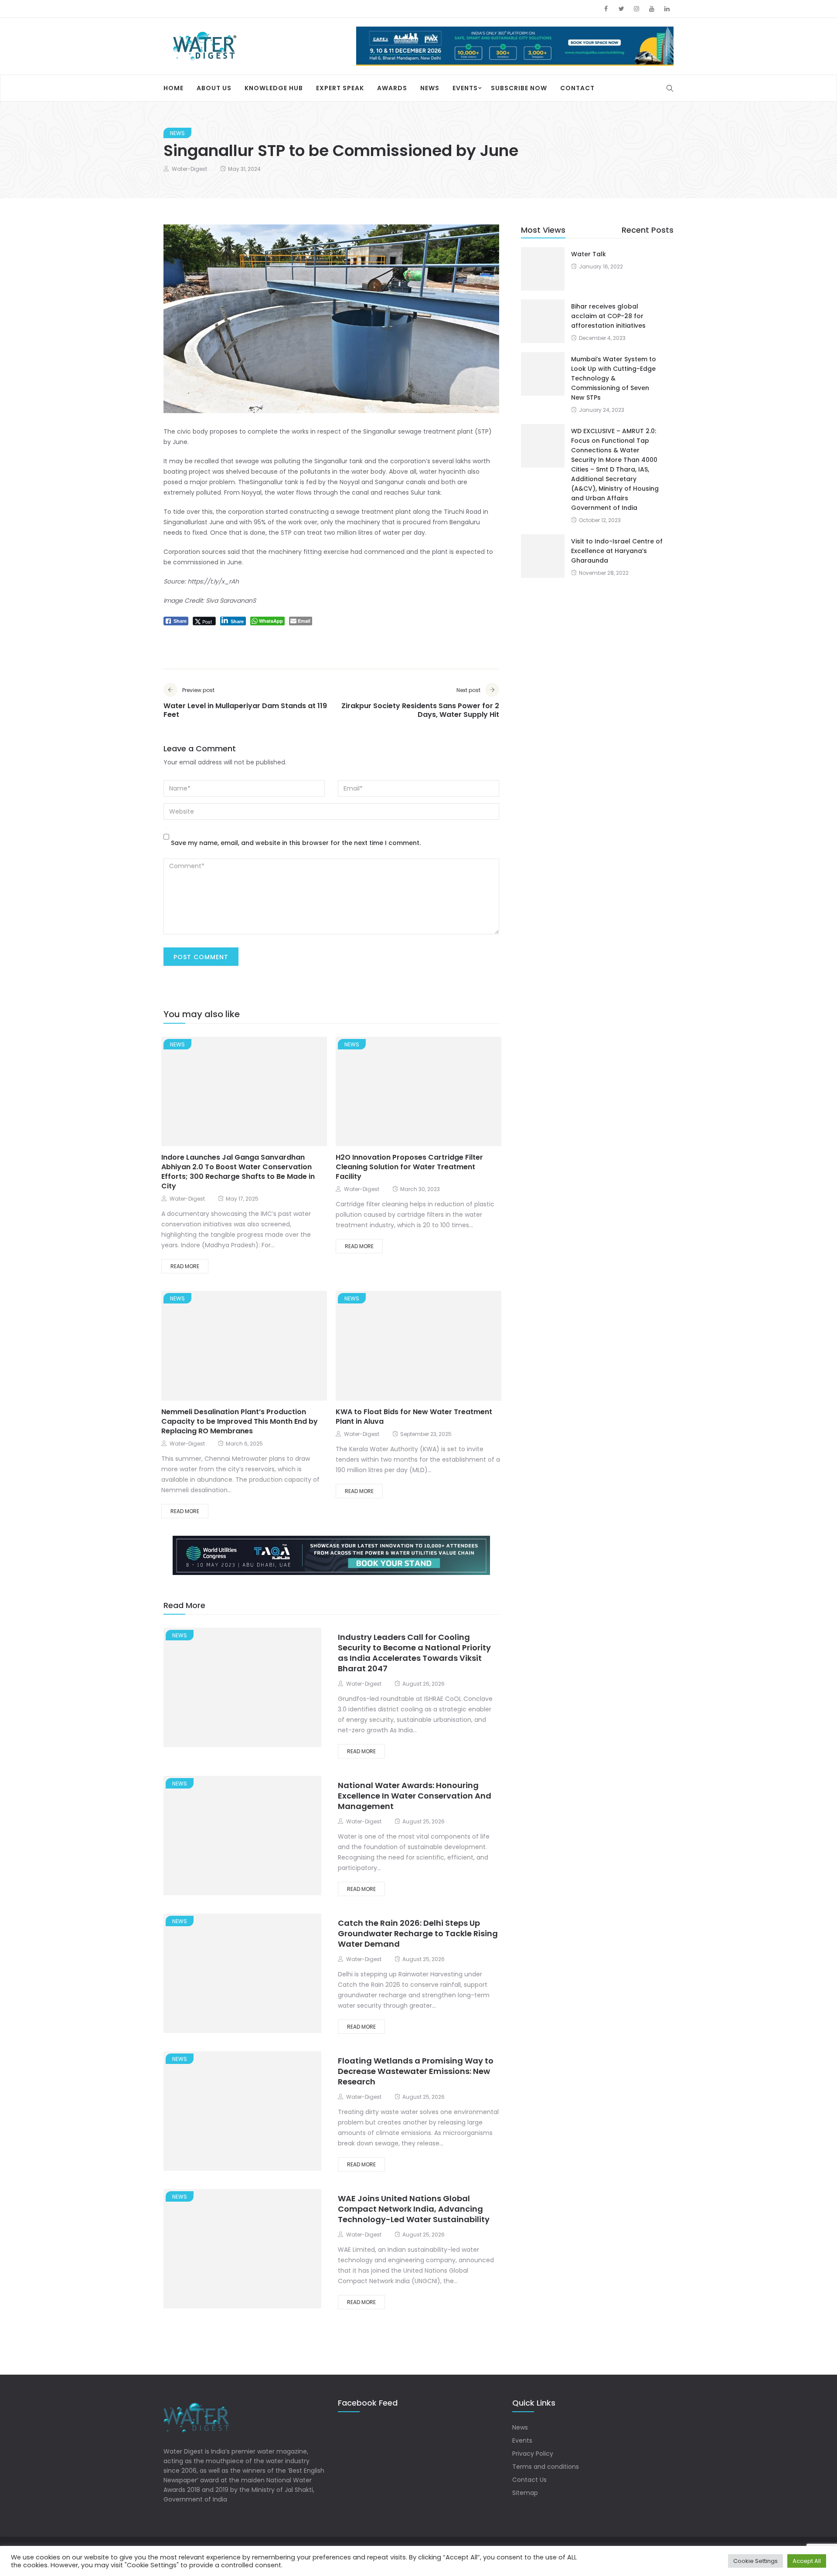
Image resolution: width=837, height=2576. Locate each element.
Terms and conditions (546, 2467)
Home (174, 88)
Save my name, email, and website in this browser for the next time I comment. (296, 843)
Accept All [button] (807, 2561)
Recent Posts (648, 230)
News (430, 88)
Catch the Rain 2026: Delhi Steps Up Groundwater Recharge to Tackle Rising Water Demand (418, 1933)
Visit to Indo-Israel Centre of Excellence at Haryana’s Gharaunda (617, 551)
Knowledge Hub (274, 88)
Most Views (543, 230)
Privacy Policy (533, 2454)
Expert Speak (340, 88)
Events (465, 88)
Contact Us (529, 2480)
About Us (214, 88)
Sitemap (525, 2493)
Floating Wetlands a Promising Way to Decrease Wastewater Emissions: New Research (416, 2071)
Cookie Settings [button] (755, 2561)
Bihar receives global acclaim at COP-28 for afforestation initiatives (608, 316)
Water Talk (589, 254)
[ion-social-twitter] (621, 9)
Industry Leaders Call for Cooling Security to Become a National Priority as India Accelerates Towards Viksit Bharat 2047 (414, 1653)
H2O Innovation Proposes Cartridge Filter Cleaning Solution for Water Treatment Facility (409, 1167)
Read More (185, 1266)
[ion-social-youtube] (652, 9)
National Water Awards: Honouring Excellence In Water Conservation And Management (415, 1796)
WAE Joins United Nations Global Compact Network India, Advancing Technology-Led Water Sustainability (414, 2209)
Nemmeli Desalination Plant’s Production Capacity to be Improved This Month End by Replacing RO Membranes (240, 1421)
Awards (392, 88)
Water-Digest (189, 169)
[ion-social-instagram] (636, 9)
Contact (577, 88)
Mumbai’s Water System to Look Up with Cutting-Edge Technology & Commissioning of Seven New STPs (614, 378)
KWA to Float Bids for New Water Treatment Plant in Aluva (414, 1417)
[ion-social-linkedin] (667, 9)
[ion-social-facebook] (606, 9)
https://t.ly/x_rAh (213, 581)
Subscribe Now (519, 88)
